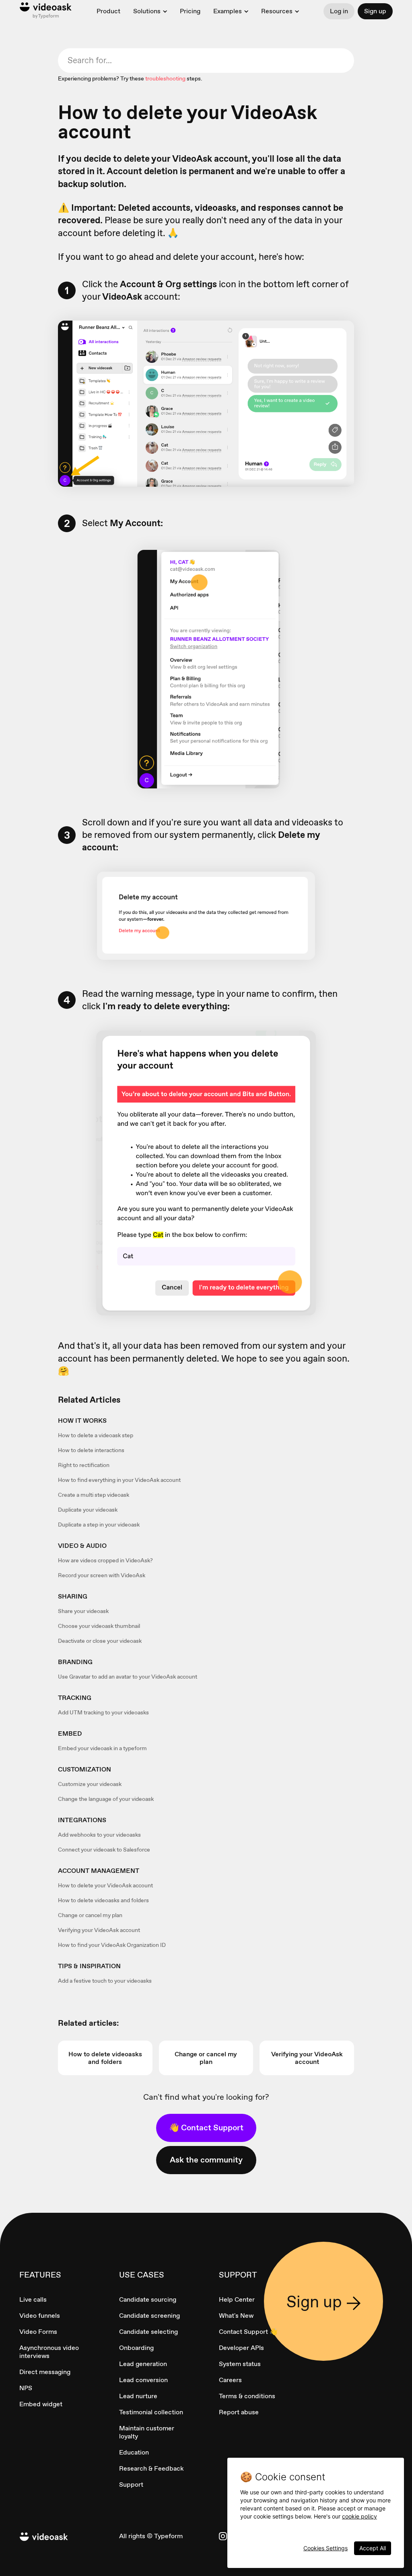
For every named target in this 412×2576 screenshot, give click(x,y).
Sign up (375, 11)
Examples (228, 11)
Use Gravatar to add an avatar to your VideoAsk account (128, 1677)
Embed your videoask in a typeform (102, 1748)
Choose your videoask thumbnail (99, 1626)
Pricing (190, 11)
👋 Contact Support (206, 2127)
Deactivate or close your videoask (100, 1641)
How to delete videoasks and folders (103, 1900)
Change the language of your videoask (106, 1799)
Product (108, 11)
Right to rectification (84, 1465)
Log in (339, 11)
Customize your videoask (90, 1784)
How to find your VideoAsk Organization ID (112, 1945)
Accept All (373, 2548)
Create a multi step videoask (94, 1495)
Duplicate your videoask (88, 1510)
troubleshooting (165, 78)
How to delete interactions (91, 1450)
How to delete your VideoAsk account (105, 1885)
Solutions (147, 11)
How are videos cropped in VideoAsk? (105, 1560)
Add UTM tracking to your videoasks (103, 1712)
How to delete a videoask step (96, 1435)
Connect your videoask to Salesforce (104, 1850)
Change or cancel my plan (90, 1915)
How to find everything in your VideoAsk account (119, 1480)
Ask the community (206, 2160)
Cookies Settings (325, 2548)
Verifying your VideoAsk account (99, 1930)
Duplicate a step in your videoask (99, 1525)
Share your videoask (83, 1611)
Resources (277, 11)
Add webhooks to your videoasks (99, 1835)
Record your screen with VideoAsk (102, 1575)
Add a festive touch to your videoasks (105, 1981)
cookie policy (359, 2516)
